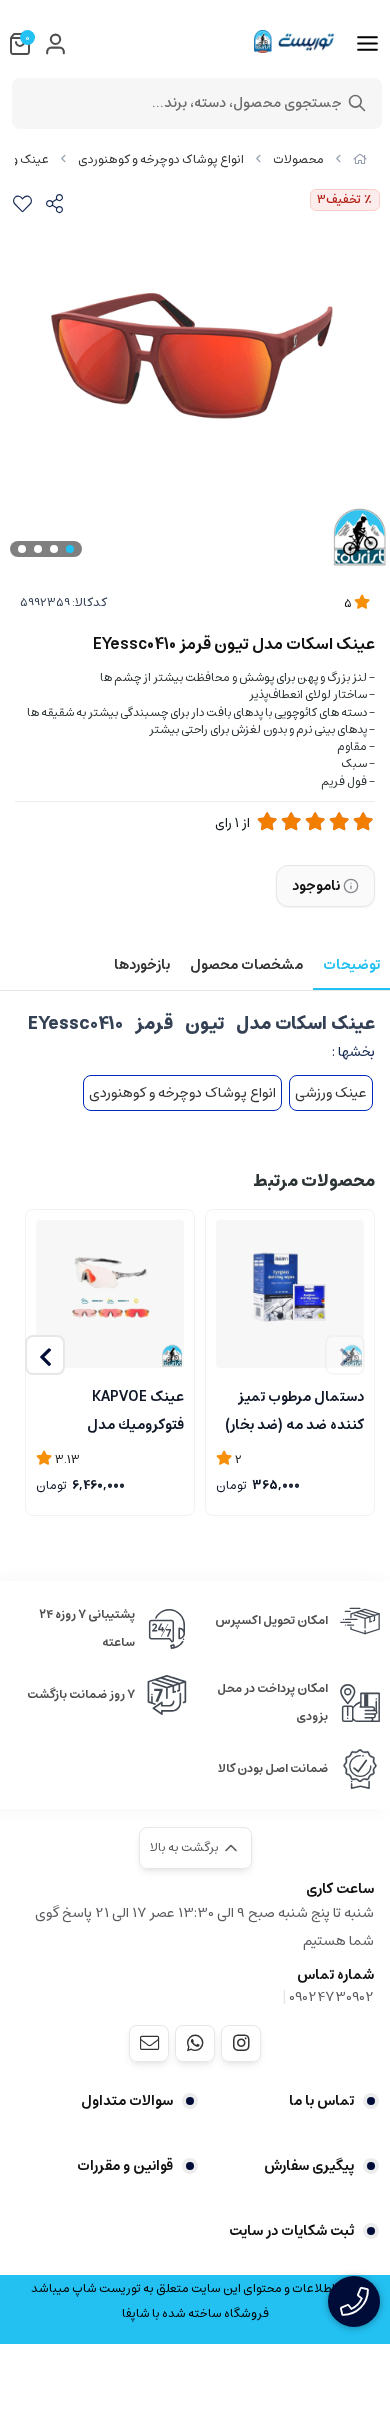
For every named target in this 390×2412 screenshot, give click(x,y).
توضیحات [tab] (351, 965)
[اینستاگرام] (241, 2043)
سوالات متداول (127, 2101)
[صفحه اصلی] (360, 159)
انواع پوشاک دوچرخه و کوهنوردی (161, 159)
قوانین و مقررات (125, 2166)
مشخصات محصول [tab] (246, 965)
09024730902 (331, 1997)
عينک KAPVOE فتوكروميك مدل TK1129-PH (135, 1409)
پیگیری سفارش (309, 2166)
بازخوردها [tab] (142, 965)
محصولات (298, 159)
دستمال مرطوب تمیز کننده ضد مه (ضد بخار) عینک (294, 1409)
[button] (45, 1355)
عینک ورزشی (331, 1093)
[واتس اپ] (195, 2043)
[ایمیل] (149, 2043)
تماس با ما (321, 2101)
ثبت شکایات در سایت (291, 2231)
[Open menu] (367, 44)
